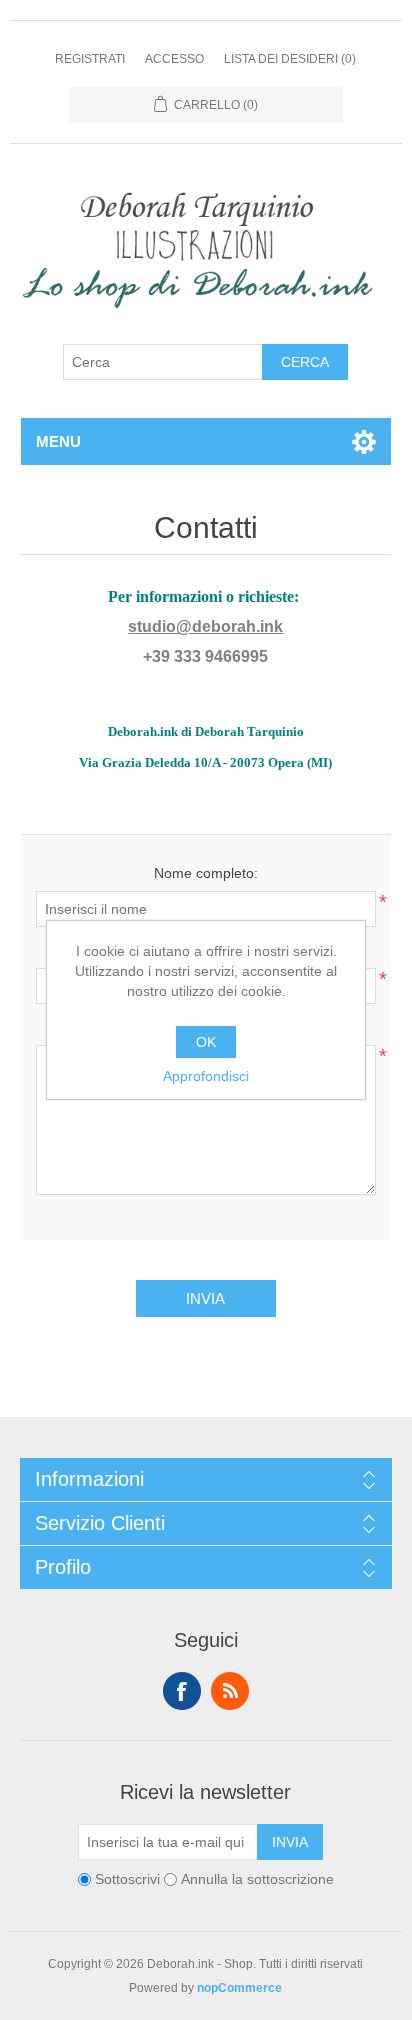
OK (206, 1042)
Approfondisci (206, 1076)
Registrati (90, 59)
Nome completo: (206, 873)
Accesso (174, 59)
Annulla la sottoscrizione (257, 1880)
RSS (230, 1691)
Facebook (182, 1691)
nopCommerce (239, 1988)
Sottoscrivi (127, 1880)
